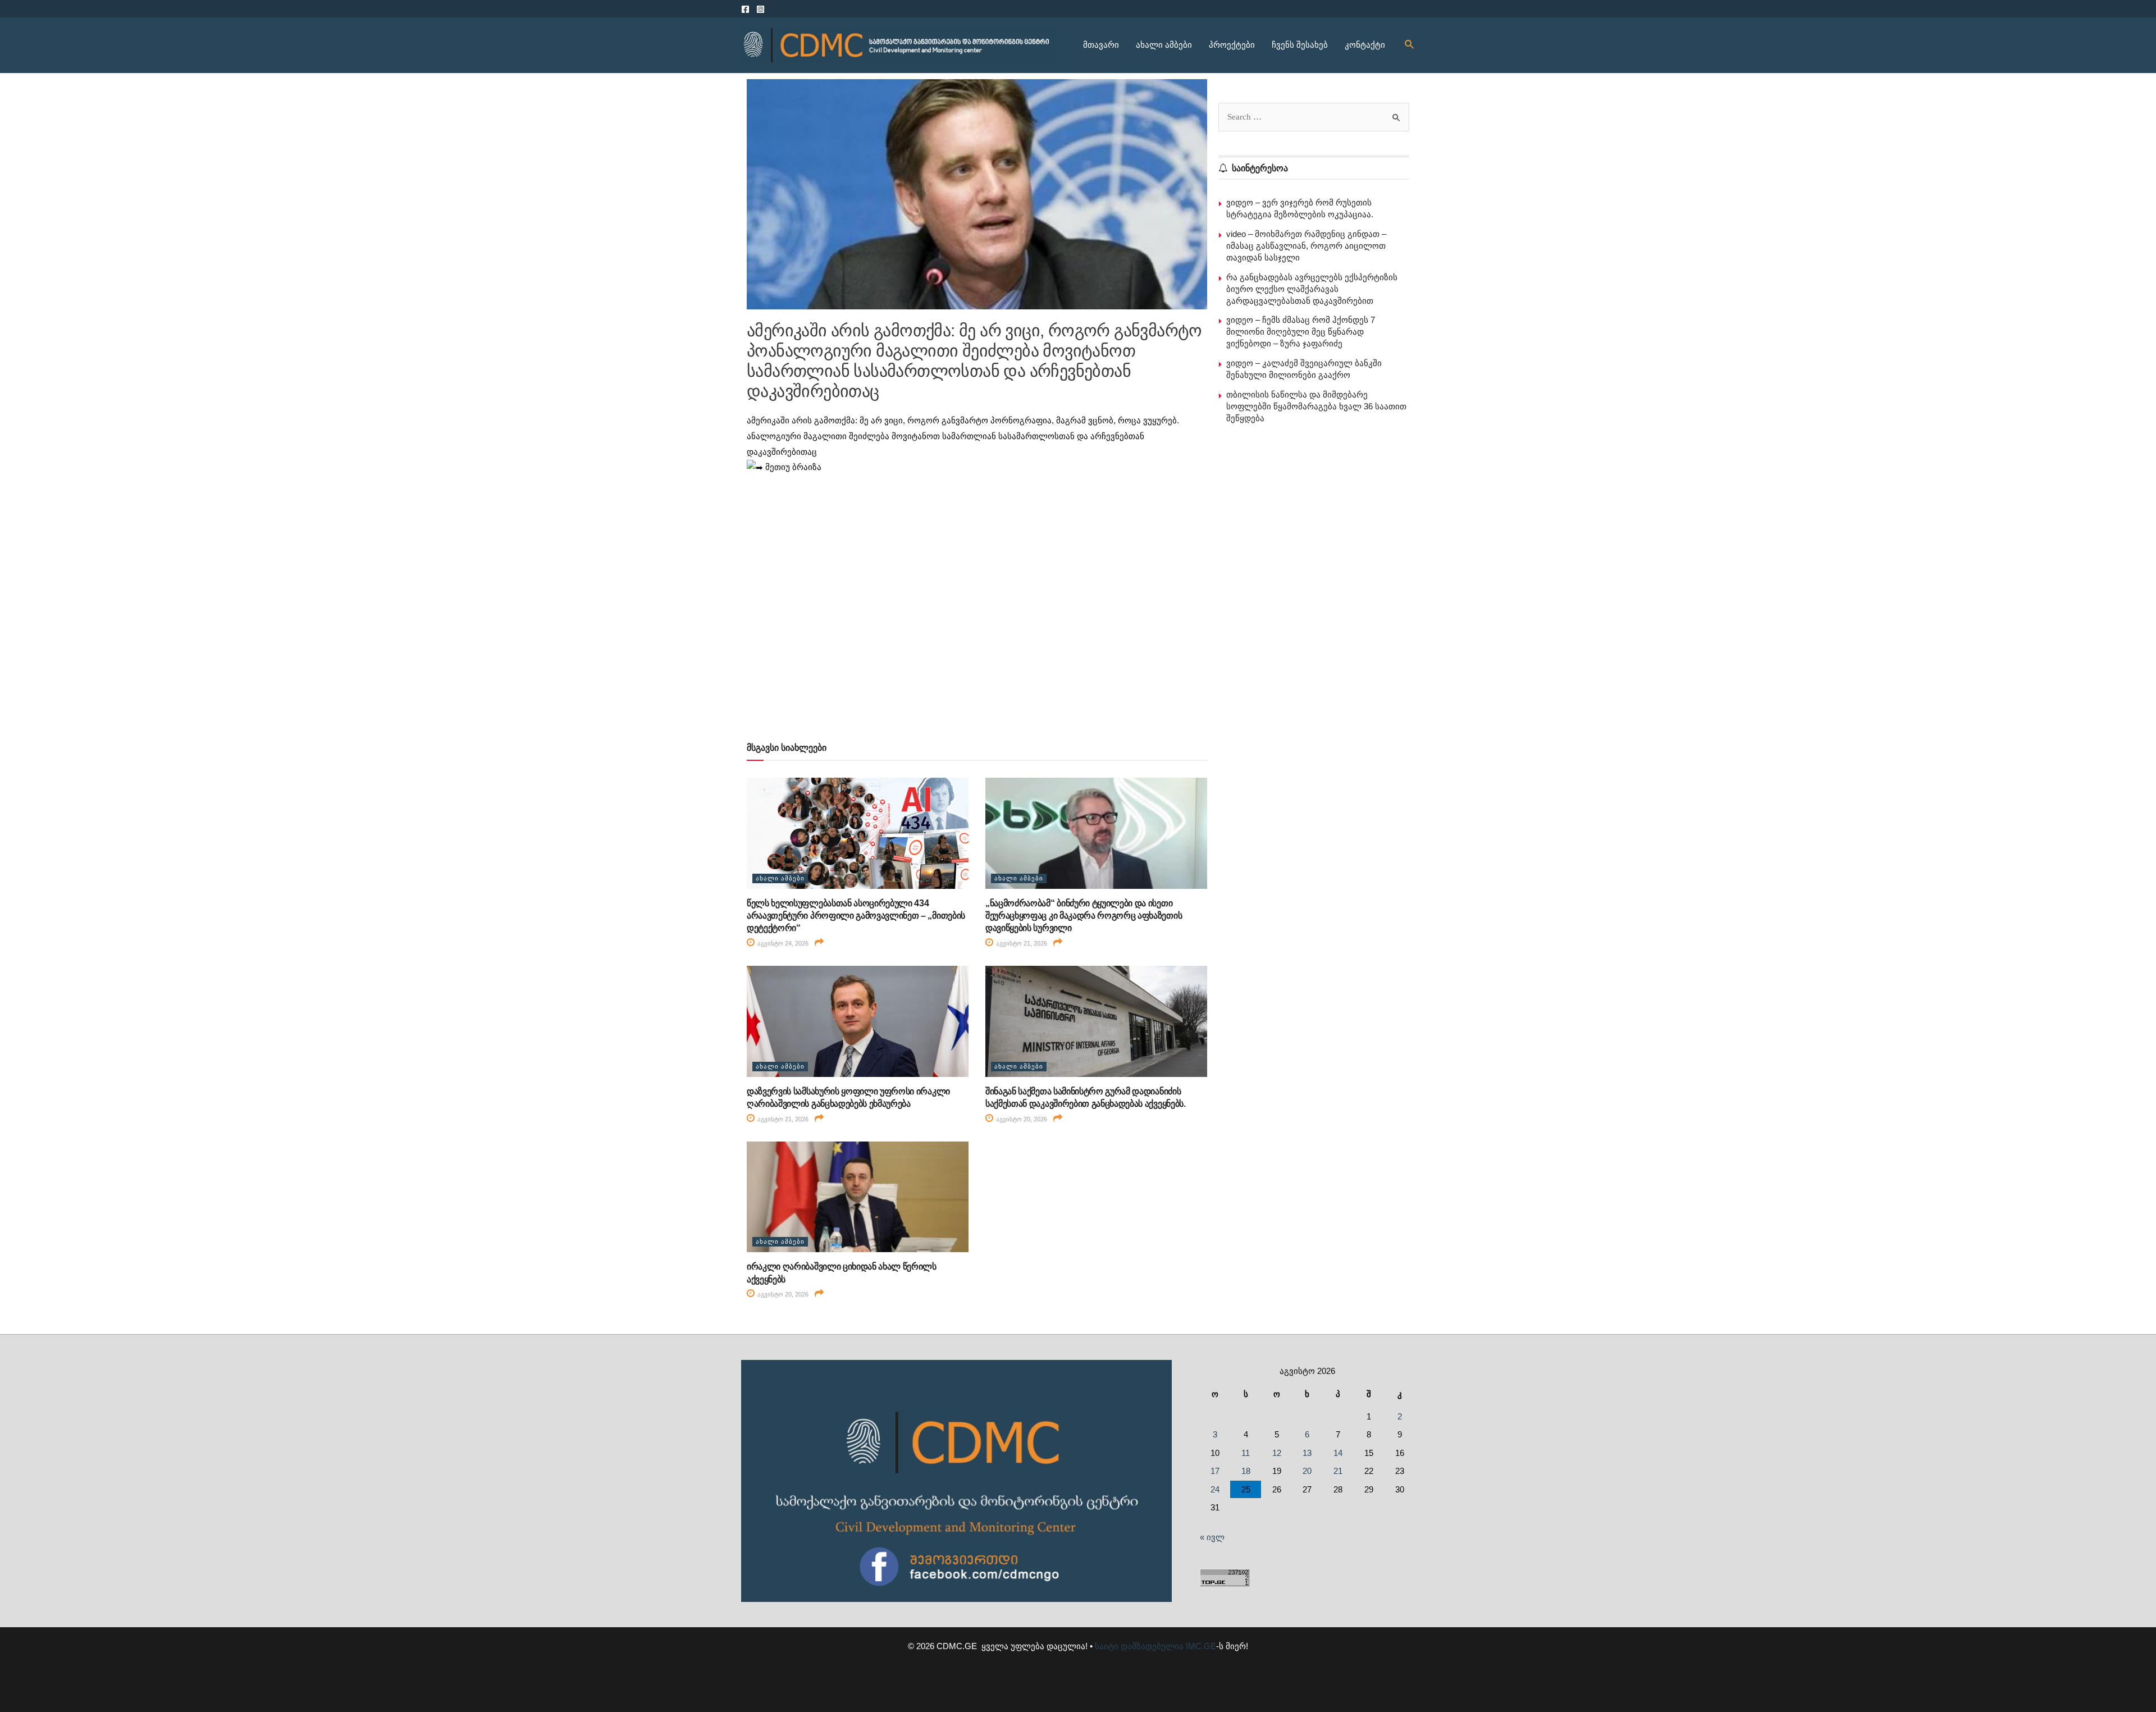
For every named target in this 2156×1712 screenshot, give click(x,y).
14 (1338, 1453)
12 (1277, 1453)
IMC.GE (1201, 1646)
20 (1307, 1471)
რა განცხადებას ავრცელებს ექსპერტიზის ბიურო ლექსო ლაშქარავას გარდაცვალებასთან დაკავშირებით (1312, 289)
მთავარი (1101, 45)
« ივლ (1212, 1537)
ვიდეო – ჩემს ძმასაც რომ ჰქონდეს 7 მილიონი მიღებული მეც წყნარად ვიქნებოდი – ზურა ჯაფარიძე (1301, 332)
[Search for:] (1314, 117)
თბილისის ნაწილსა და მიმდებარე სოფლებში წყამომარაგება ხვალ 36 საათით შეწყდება (1316, 406)
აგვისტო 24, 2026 (782, 943)
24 (1215, 1489)
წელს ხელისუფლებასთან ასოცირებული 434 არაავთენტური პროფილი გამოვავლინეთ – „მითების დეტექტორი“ (856, 916)
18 (1246, 1471)
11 (1246, 1453)
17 (1215, 1471)
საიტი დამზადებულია (1139, 1646)
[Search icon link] (1410, 45)
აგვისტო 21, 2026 (1021, 943)
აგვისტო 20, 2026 (1021, 1119)
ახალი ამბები (1164, 45)
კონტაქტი (1365, 45)
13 (1307, 1453)
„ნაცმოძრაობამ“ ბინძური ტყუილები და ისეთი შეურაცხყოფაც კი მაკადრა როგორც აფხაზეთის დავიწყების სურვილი (1084, 916)
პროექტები (1232, 45)
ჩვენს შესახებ (1300, 45)
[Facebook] (745, 9)
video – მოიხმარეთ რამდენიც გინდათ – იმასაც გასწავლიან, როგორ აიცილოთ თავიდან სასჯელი (1306, 246)
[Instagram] (760, 9)
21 (1338, 1471)
